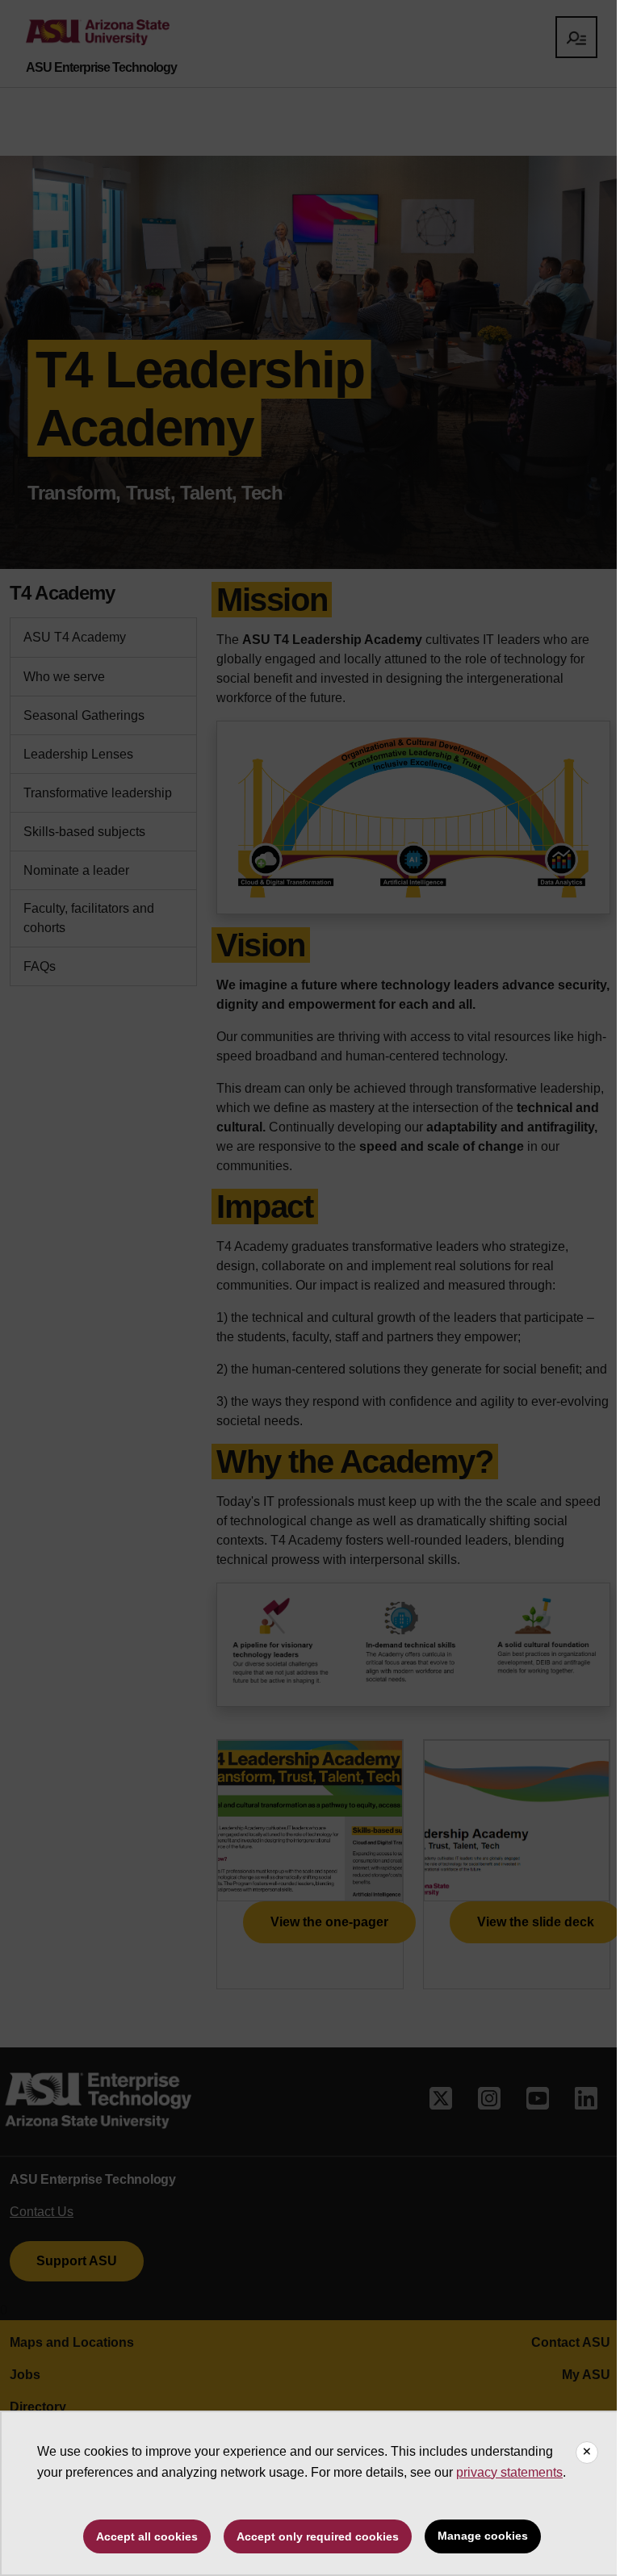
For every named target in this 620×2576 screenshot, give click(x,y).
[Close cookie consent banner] (587, 2453)
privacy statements (509, 2472)
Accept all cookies (147, 2536)
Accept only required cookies (318, 2536)
